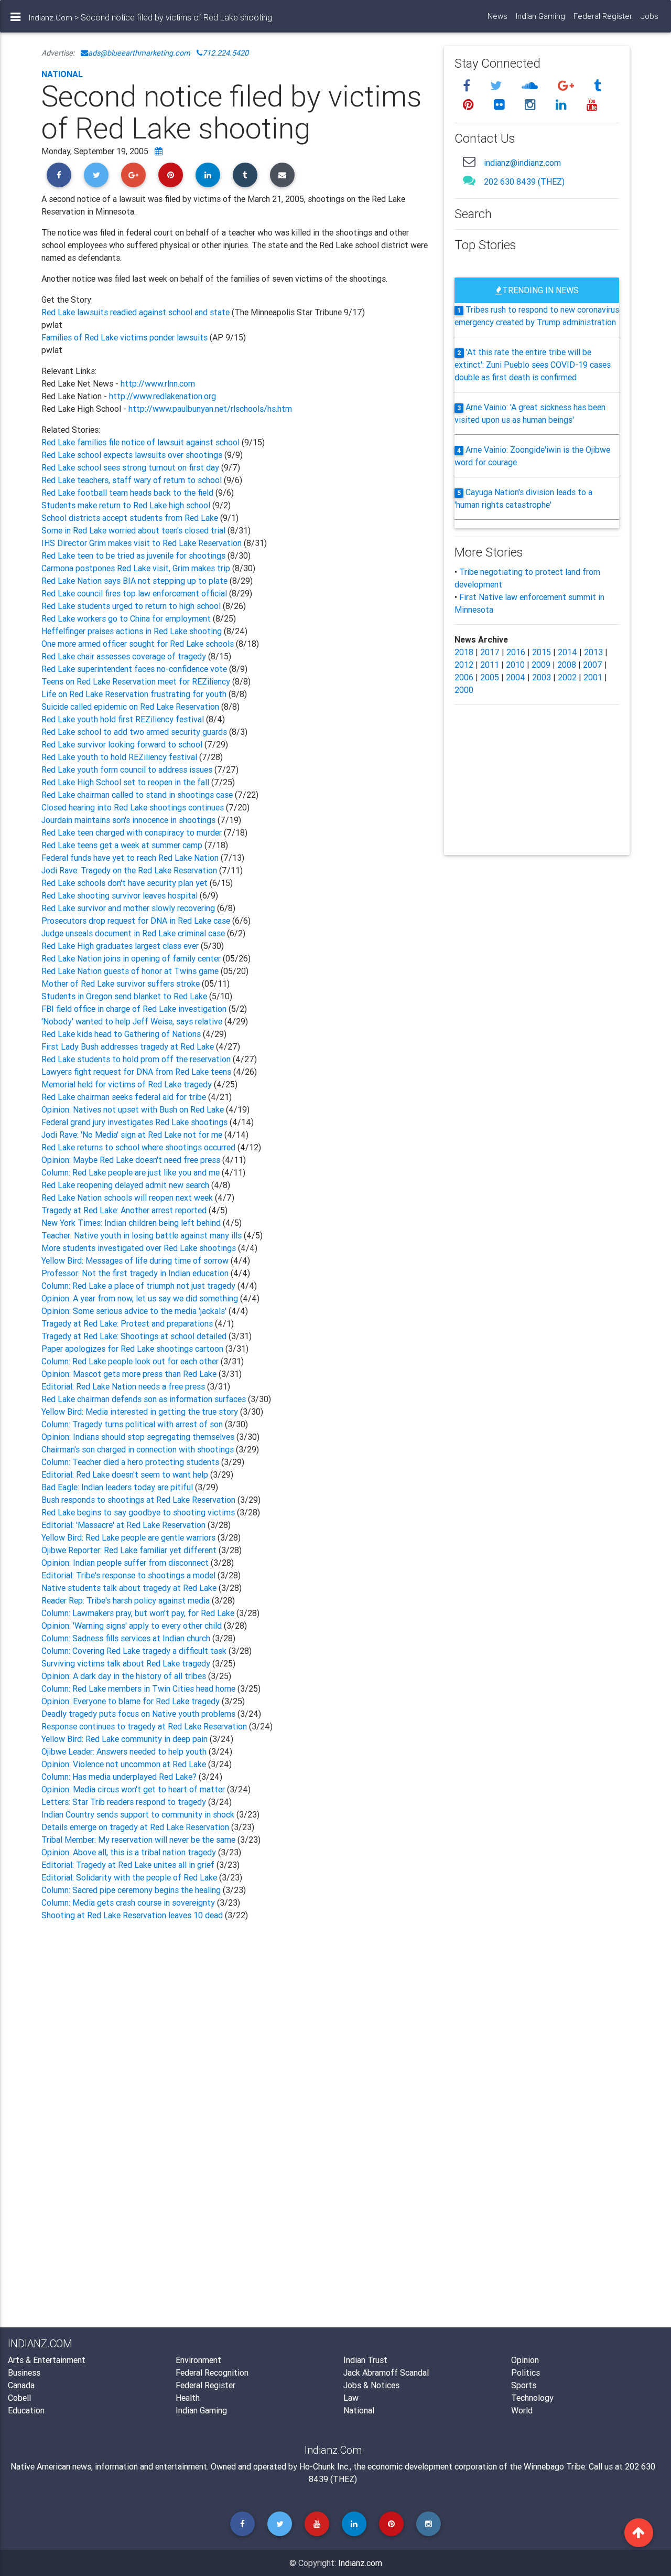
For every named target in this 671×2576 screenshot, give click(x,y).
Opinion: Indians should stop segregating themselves (139, 1437)
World (522, 2410)
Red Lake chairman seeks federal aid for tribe (125, 1097)
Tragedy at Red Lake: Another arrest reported (125, 1210)
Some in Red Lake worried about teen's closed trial (134, 530)
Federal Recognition (212, 2372)
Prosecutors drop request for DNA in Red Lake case (137, 921)
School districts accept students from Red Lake (131, 518)
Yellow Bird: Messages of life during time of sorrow (136, 1260)
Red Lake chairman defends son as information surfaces (145, 1399)
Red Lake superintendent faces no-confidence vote (135, 669)
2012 (464, 665)
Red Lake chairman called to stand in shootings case (138, 795)
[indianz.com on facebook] (468, 86)
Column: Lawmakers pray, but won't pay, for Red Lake (139, 1613)
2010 (515, 665)
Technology (532, 2398)
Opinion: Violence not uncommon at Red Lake (125, 1764)
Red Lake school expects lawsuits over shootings (133, 455)
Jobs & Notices (371, 2385)
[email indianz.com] (469, 161)
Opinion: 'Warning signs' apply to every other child (133, 1626)
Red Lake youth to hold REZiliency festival (120, 757)
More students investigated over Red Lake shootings (140, 1248)
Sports (524, 2385)
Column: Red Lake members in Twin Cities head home (139, 1688)
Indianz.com (360, 2563)
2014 (567, 652)
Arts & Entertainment (47, 2360)
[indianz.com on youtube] (592, 105)
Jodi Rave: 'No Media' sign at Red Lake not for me (133, 1135)
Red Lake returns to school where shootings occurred (139, 1147)
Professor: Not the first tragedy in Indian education (136, 1273)
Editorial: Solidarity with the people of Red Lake (130, 1877)
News (497, 16)
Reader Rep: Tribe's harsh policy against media (127, 1600)
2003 (542, 677)
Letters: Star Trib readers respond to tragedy (125, 1802)
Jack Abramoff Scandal (386, 2372)
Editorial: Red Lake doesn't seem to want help (126, 1474)
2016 (516, 652)
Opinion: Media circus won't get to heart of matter (134, 1789)
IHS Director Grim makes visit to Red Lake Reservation (143, 543)
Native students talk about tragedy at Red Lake (130, 1588)
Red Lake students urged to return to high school (132, 606)
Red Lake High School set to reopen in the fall (126, 782)
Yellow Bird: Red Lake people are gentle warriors (129, 1537)
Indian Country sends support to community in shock (139, 1814)
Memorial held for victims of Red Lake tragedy (128, 1084)
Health (188, 2398)
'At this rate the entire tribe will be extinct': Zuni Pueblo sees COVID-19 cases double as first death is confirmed (533, 365)
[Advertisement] (235, 2037)
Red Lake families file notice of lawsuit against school (142, 442)
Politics (526, 2372)
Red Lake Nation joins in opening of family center (131, 958)
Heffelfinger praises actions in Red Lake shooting (133, 631)
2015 (542, 652)
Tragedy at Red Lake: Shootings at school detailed (135, 1336)
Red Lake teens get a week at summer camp (123, 845)
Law (351, 2398)
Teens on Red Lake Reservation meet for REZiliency (137, 681)
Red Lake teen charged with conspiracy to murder (133, 832)
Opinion (525, 2360)
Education (26, 2410)
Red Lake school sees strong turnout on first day (131, 467)
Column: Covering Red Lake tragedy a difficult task (135, 1651)
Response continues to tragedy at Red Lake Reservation (145, 1726)
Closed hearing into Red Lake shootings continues (134, 807)
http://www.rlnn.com (158, 383)
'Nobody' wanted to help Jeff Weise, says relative (133, 1021)
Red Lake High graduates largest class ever (121, 946)
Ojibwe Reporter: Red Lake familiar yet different (130, 1550)
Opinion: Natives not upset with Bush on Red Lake (134, 1109)
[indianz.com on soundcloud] (531, 86)
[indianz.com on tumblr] (598, 86)
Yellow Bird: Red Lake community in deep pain (126, 1739)
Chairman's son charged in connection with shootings (139, 1449)
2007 (593, 665)
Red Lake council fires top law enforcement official (135, 593)
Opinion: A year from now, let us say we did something (141, 1298)
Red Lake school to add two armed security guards (135, 732)
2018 (464, 652)
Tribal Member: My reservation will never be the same (139, 1840)
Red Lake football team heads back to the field (128, 493)
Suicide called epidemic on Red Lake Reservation (131, 707)
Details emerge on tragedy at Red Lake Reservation (136, 1827)
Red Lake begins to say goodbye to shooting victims (139, 1512)
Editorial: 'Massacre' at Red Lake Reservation (125, 1525)
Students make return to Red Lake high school (127, 505)
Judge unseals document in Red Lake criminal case (134, 933)
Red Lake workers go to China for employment (127, 618)
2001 (593, 677)
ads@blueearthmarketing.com (139, 53)
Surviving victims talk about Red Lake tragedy (127, 1663)
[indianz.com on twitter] (497, 86)
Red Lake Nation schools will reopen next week (128, 1198)
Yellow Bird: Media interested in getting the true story (141, 1412)
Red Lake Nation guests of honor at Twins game (130, 971)
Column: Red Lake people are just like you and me (132, 1172)
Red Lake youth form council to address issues (128, 769)
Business (24, 2372)
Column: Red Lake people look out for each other (131, 1361)
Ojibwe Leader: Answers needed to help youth (125, 1751)
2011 (490, 665)
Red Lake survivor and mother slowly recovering (129, 908)
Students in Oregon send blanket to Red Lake (125, 996)
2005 (490, 677)
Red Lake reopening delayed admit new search (126, 1185)
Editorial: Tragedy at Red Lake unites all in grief (129, 1865)
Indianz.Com (51, 18)
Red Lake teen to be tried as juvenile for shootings (134, 555)
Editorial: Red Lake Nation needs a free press (124, 1386)
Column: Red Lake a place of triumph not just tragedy (139, 1286)
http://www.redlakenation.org (163, 396)
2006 (464, 677)
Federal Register (603, 16)
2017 (490, 652)
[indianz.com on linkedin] (563, 105)
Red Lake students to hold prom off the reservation (137, 1059)
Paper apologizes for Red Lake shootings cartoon (133, 1349)
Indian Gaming (540, 16)
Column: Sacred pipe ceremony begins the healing (132, 1890)
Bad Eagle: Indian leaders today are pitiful (118, 1487)
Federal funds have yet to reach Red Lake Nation (131, 858)
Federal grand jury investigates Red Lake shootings (136, 1122)
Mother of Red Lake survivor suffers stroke (121, 984)
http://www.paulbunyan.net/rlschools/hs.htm (210, 409)
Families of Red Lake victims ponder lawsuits (125, 337)
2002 (567, 677)
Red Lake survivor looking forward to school (123, 744)
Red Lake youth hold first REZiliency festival (124, 719)
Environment (198, 2360)
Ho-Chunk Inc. (324, 2466)
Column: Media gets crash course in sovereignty (129, 1902)
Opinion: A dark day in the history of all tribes (125, 1676)
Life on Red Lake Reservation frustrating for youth (135, 694)
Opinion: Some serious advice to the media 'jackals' (135, 1311)
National (62, 74)
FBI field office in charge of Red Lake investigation (135, 1009)
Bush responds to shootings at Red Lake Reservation (139, 1500)
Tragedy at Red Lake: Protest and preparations (128, 1323)
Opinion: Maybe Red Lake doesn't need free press (132, 1160)
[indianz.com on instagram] (532, 105)
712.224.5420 (225, 53)
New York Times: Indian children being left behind (132, 1223)
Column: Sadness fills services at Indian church (127, 1638)
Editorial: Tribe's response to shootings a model (129, 1575)
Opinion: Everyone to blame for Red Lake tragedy (132, 1701)
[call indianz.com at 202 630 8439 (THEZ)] (469, 180)
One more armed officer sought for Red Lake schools (139, 644)
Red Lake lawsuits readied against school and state (137, 312)
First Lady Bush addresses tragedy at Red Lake (129, 1046)
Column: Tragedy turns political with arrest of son (133, 1424)
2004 (516, 677)
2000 (464, 690)
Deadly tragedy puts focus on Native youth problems (139, 1714)
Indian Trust (365, 2360)
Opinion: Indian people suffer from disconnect (126, 1563)
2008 (567, 665)
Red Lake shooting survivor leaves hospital (121, 895)
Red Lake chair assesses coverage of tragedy (125, 656)
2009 (541, 665)
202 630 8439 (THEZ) (524, 181)
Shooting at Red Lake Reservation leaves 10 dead (133, 1915)
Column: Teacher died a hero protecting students (131, 1462)
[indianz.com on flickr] (501, 105)
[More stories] (159, 151)
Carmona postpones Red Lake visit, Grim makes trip (137, 568)
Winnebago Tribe (554, 2466)
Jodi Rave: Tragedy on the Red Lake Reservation (130, 870)
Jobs (650, 16)
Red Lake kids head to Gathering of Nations (122, 1034)
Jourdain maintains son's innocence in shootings (129, 820)
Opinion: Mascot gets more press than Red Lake (130, 1374)
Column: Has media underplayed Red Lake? (120, 1777)
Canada (21, 2385)
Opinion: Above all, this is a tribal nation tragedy (130, 1852)
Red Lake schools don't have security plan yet (125, 883)
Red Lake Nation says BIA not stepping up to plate (136, 581)
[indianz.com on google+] (567, 86)
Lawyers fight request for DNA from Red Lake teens (137, 1072)
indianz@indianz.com (522, 163)
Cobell (19, 2398)
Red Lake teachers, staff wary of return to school (133, 480)
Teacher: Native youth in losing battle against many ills (143, 1235)
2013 (593, 652)
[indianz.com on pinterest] (470, 105)
